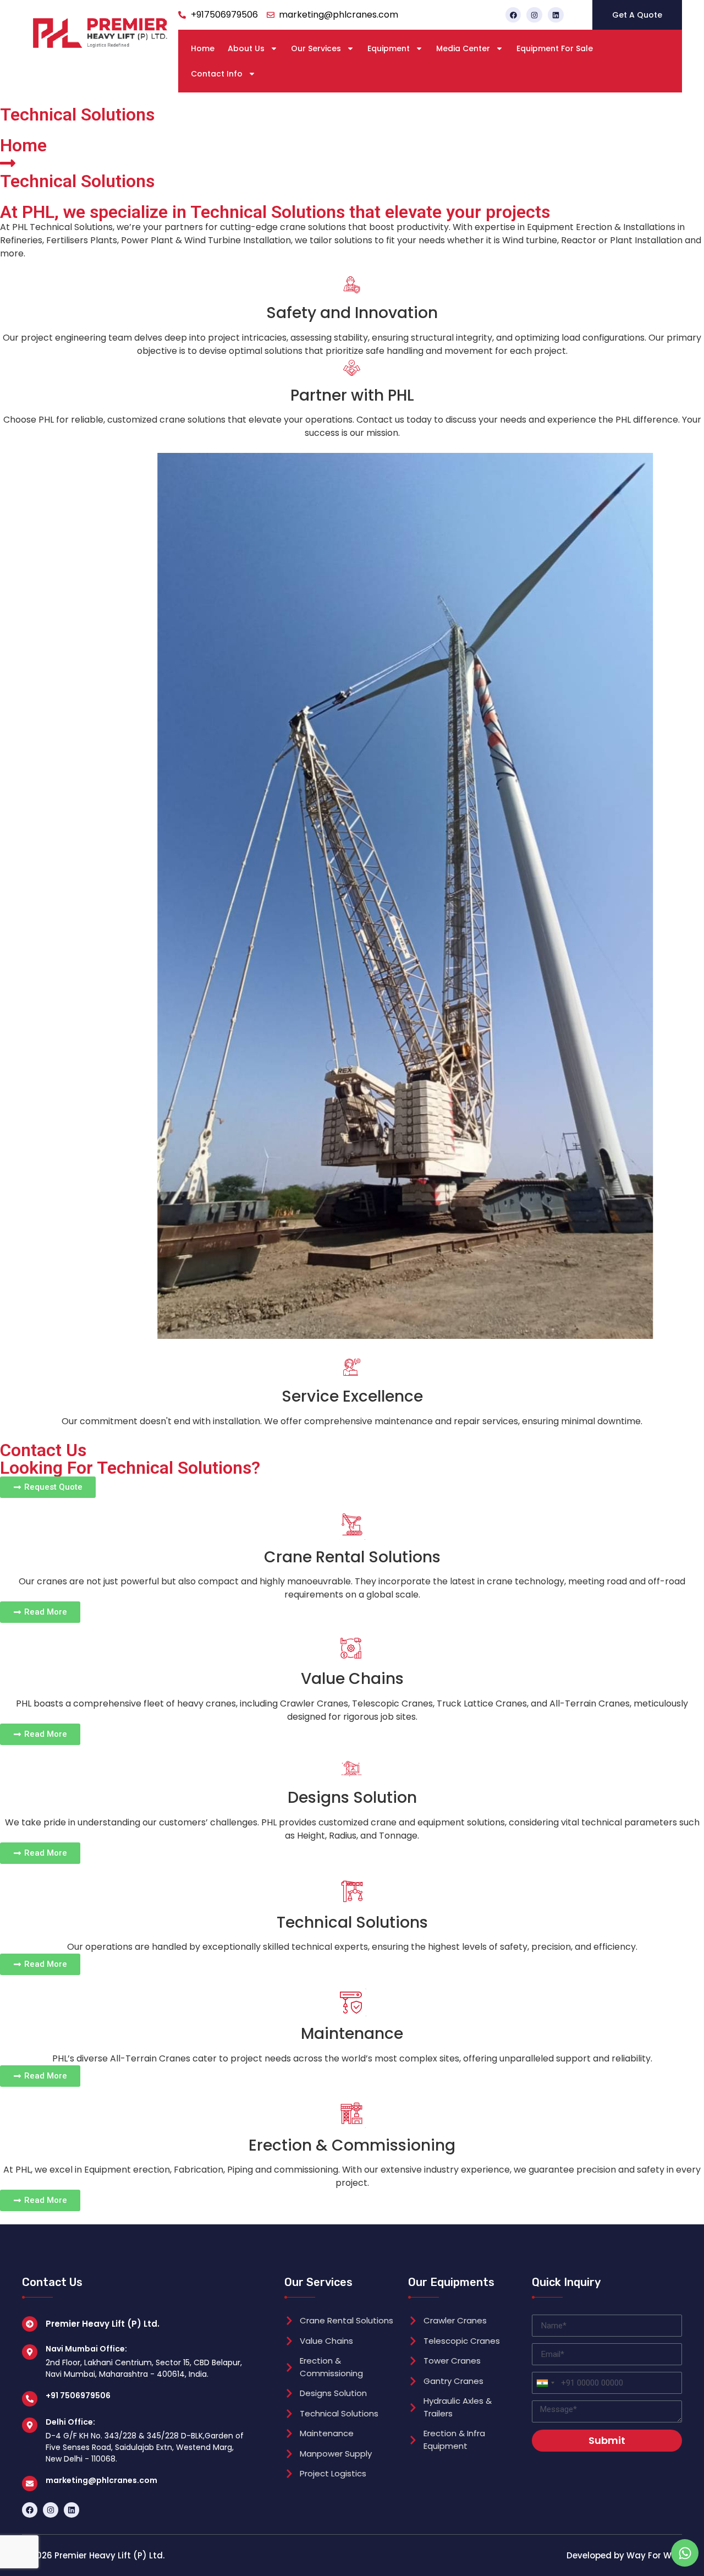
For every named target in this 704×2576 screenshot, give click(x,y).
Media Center (463, 48)
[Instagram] (534, 15)
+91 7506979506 (78, 2395)
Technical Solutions (77, 181)
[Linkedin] (556, 15)
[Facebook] (513, 15)
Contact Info (217, 74)
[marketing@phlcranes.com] (30, 2484)
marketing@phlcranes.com (101, 2480)
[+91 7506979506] (30, 2399)
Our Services (316, 48)
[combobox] (545, 2383)
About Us (246, 48)
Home (203, 48)
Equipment (389, 48)
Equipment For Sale (555, 48)
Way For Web (654, 2555)
